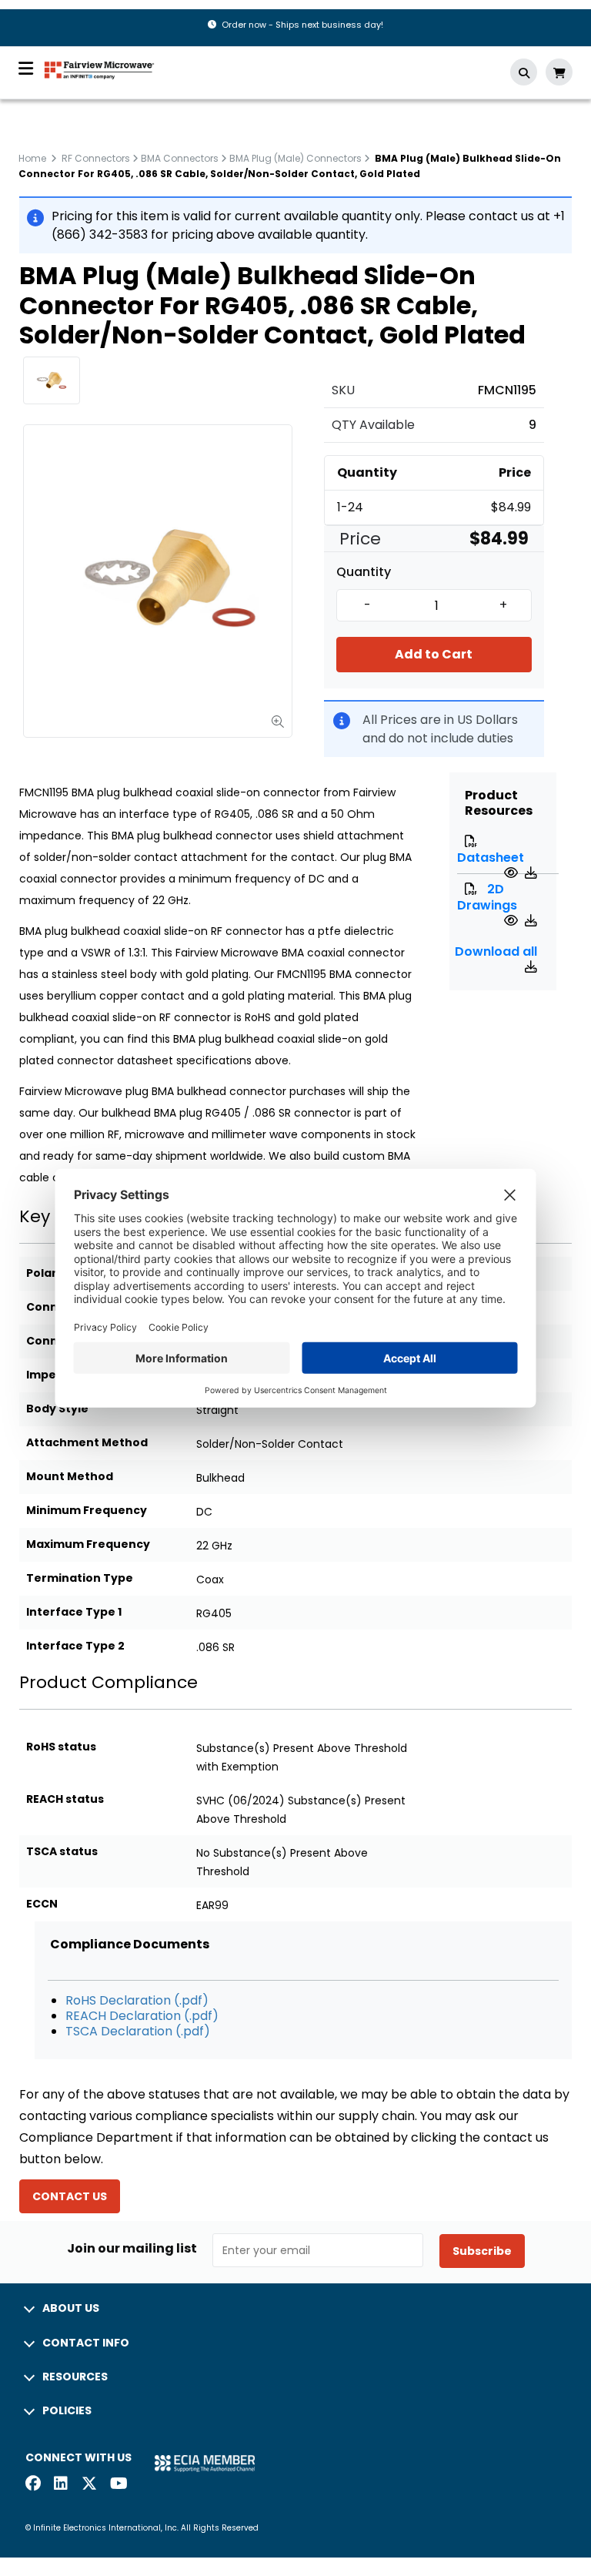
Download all (496, 951)
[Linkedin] (62, 2485)
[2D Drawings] (513, 921)
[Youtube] (118, 2485)
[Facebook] (33, 2485)
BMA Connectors (180, 158)
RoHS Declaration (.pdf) (137, 2000)
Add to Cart (434, 654)
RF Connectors (96, 158)
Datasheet (491, 858)
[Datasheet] (513, 873)
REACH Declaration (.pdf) (142, 2016)
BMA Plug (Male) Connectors (295, 158)
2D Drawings (487, 897)
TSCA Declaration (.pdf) (138, 2031)
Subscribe (482, 2251)
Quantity (364, 572)
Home (32, 158)
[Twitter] (89, 2485)
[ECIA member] (205, 2462)
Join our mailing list (132, 2249)
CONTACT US (70, 2196)
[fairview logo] (99, 69)
